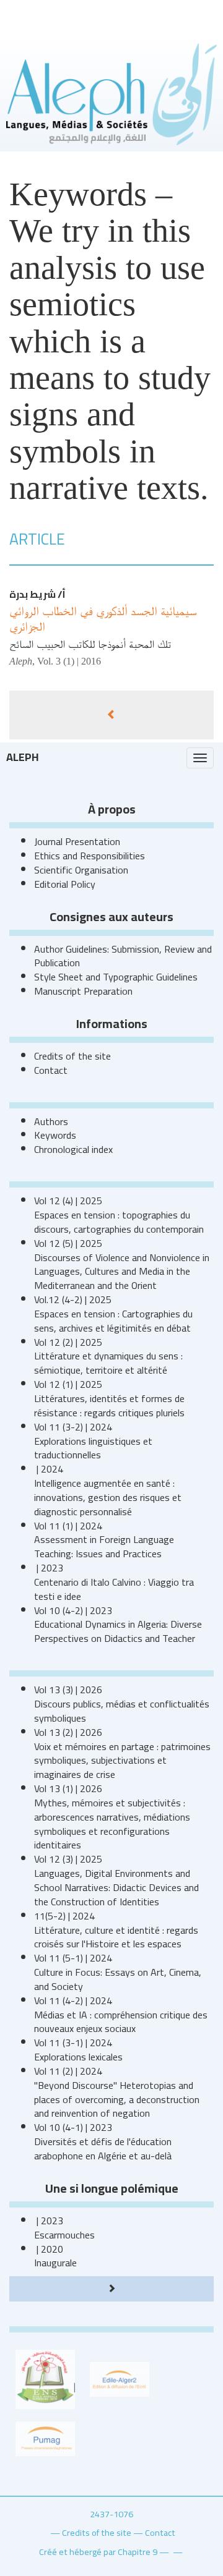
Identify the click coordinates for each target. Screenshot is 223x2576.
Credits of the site (72, 1056)
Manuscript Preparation (83, 991)
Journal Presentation (77, 841)
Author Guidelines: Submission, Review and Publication (123, 956)
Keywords (55, 1135)
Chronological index (73, 1149)
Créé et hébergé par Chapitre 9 (98, 2552)
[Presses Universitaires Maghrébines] (45, 2438)
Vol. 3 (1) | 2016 (69, 661)
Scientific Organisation (81, 870)
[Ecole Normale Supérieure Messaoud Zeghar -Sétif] (45, 2378)
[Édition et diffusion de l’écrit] (120, 2378)
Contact (51, 1070)
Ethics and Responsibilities (90, 856)
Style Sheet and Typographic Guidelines (116, 977)
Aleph (23, 757)
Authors (51, 1121)
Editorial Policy (65, 884)
